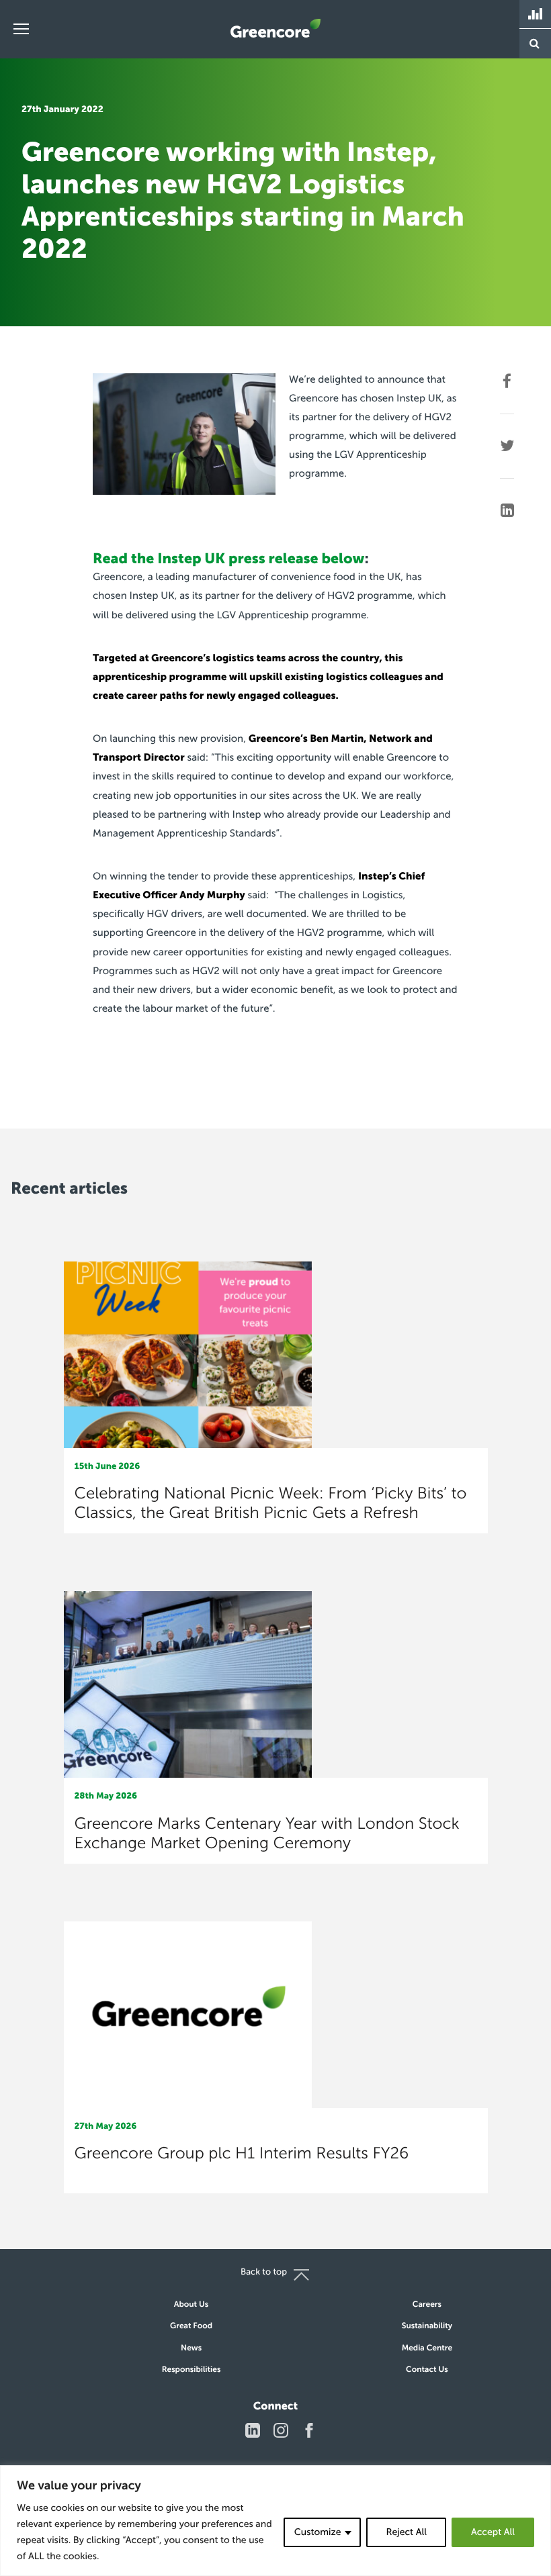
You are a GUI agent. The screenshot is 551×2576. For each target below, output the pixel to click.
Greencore (275, 28)
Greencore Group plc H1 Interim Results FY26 (242, 2153)
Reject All (406, 2532)
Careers (427, 2305)
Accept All (493, 2532)
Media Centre (427, 2348)
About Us (191, 2305)
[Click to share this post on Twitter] (507, 446)
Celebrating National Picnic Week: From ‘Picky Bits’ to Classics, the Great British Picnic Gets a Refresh (271, 1503)
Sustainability (427, 2326)
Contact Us (427, 2370)
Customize (318, 2532)
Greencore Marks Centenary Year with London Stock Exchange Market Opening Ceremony (267, 1833)
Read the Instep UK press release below (228, 559)
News (191, 2348)
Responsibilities (192, 2370)
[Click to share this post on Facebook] (507, 381)
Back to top (264, 2272)
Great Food (191, 2326)
